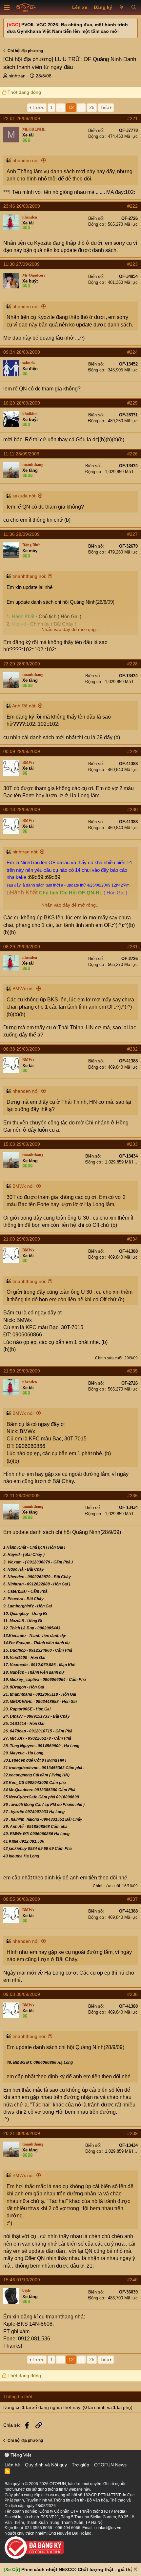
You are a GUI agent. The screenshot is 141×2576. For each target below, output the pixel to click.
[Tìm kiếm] (134, 8)
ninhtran (17, 76)
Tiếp (105, 107)
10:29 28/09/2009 (22, 403)
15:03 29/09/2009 (22, 1144)
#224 (132, 352)
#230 (132, 809)
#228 (132, 664)
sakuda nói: (24, 496)
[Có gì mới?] (121, 8)
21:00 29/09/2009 (22, 1239)
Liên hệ (12, 2465)
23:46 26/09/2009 (22, 206)
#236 (132, 1496)
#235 (132, 1371)
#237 (132, 1899)
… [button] (61, 107)
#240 (132, 2280)
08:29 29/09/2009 (22, 947)
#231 (132, 947)
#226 (132, 454)
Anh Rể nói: (24, 706)
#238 (132, 1994)
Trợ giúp (81, 2465)
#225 (132, 403)
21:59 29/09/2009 (22, 1371)
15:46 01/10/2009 (22, 2280)
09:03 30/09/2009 (22, 1994)
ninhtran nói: (25, 852)
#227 (132, 534)
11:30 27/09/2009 (21, 264)
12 (71, 107)
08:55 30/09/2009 (22, 1899)
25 (92, 107)
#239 (132, 2133)
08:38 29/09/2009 (22, 1049)
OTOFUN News (110, 2465)
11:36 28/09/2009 (21, 534)
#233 (132, 1144)
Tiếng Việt (20, 2455)
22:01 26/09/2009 (22, 118)
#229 (132, 751)
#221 (132, 118)
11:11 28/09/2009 (21, 454)
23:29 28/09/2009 (22, 664)
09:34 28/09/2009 (22, 352)
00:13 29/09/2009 (22, 809)
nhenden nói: (26, 160)
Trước (38, 107)
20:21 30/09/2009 (22, 2133)
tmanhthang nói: (29, 576)
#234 (132, 1239)
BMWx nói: (24, 989)
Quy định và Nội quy (46, 2465)
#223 (132, 264)
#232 (132, 1049)
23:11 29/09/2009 (21, 1496)
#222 (132, 206)
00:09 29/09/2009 (22, 751)
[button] (7, 8)
